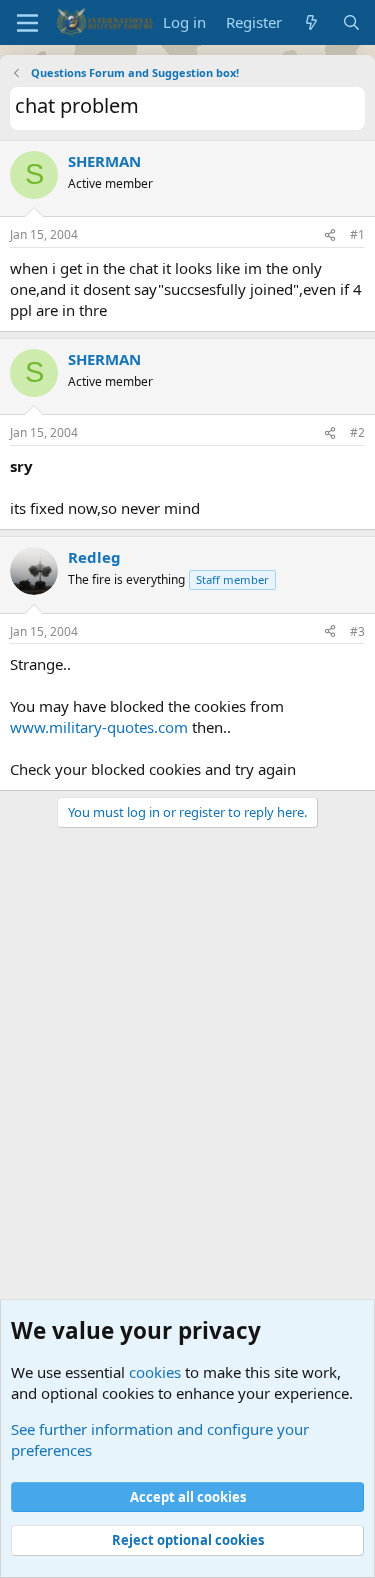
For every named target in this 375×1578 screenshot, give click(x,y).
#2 (357, 432)
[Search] (351, 22)
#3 (357, 631)
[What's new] (311, 22)
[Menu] (27, 23)
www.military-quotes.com (99, 727)
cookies (155, 1372)
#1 (357, 234)
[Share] (330, 235)
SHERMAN (104, 161)
